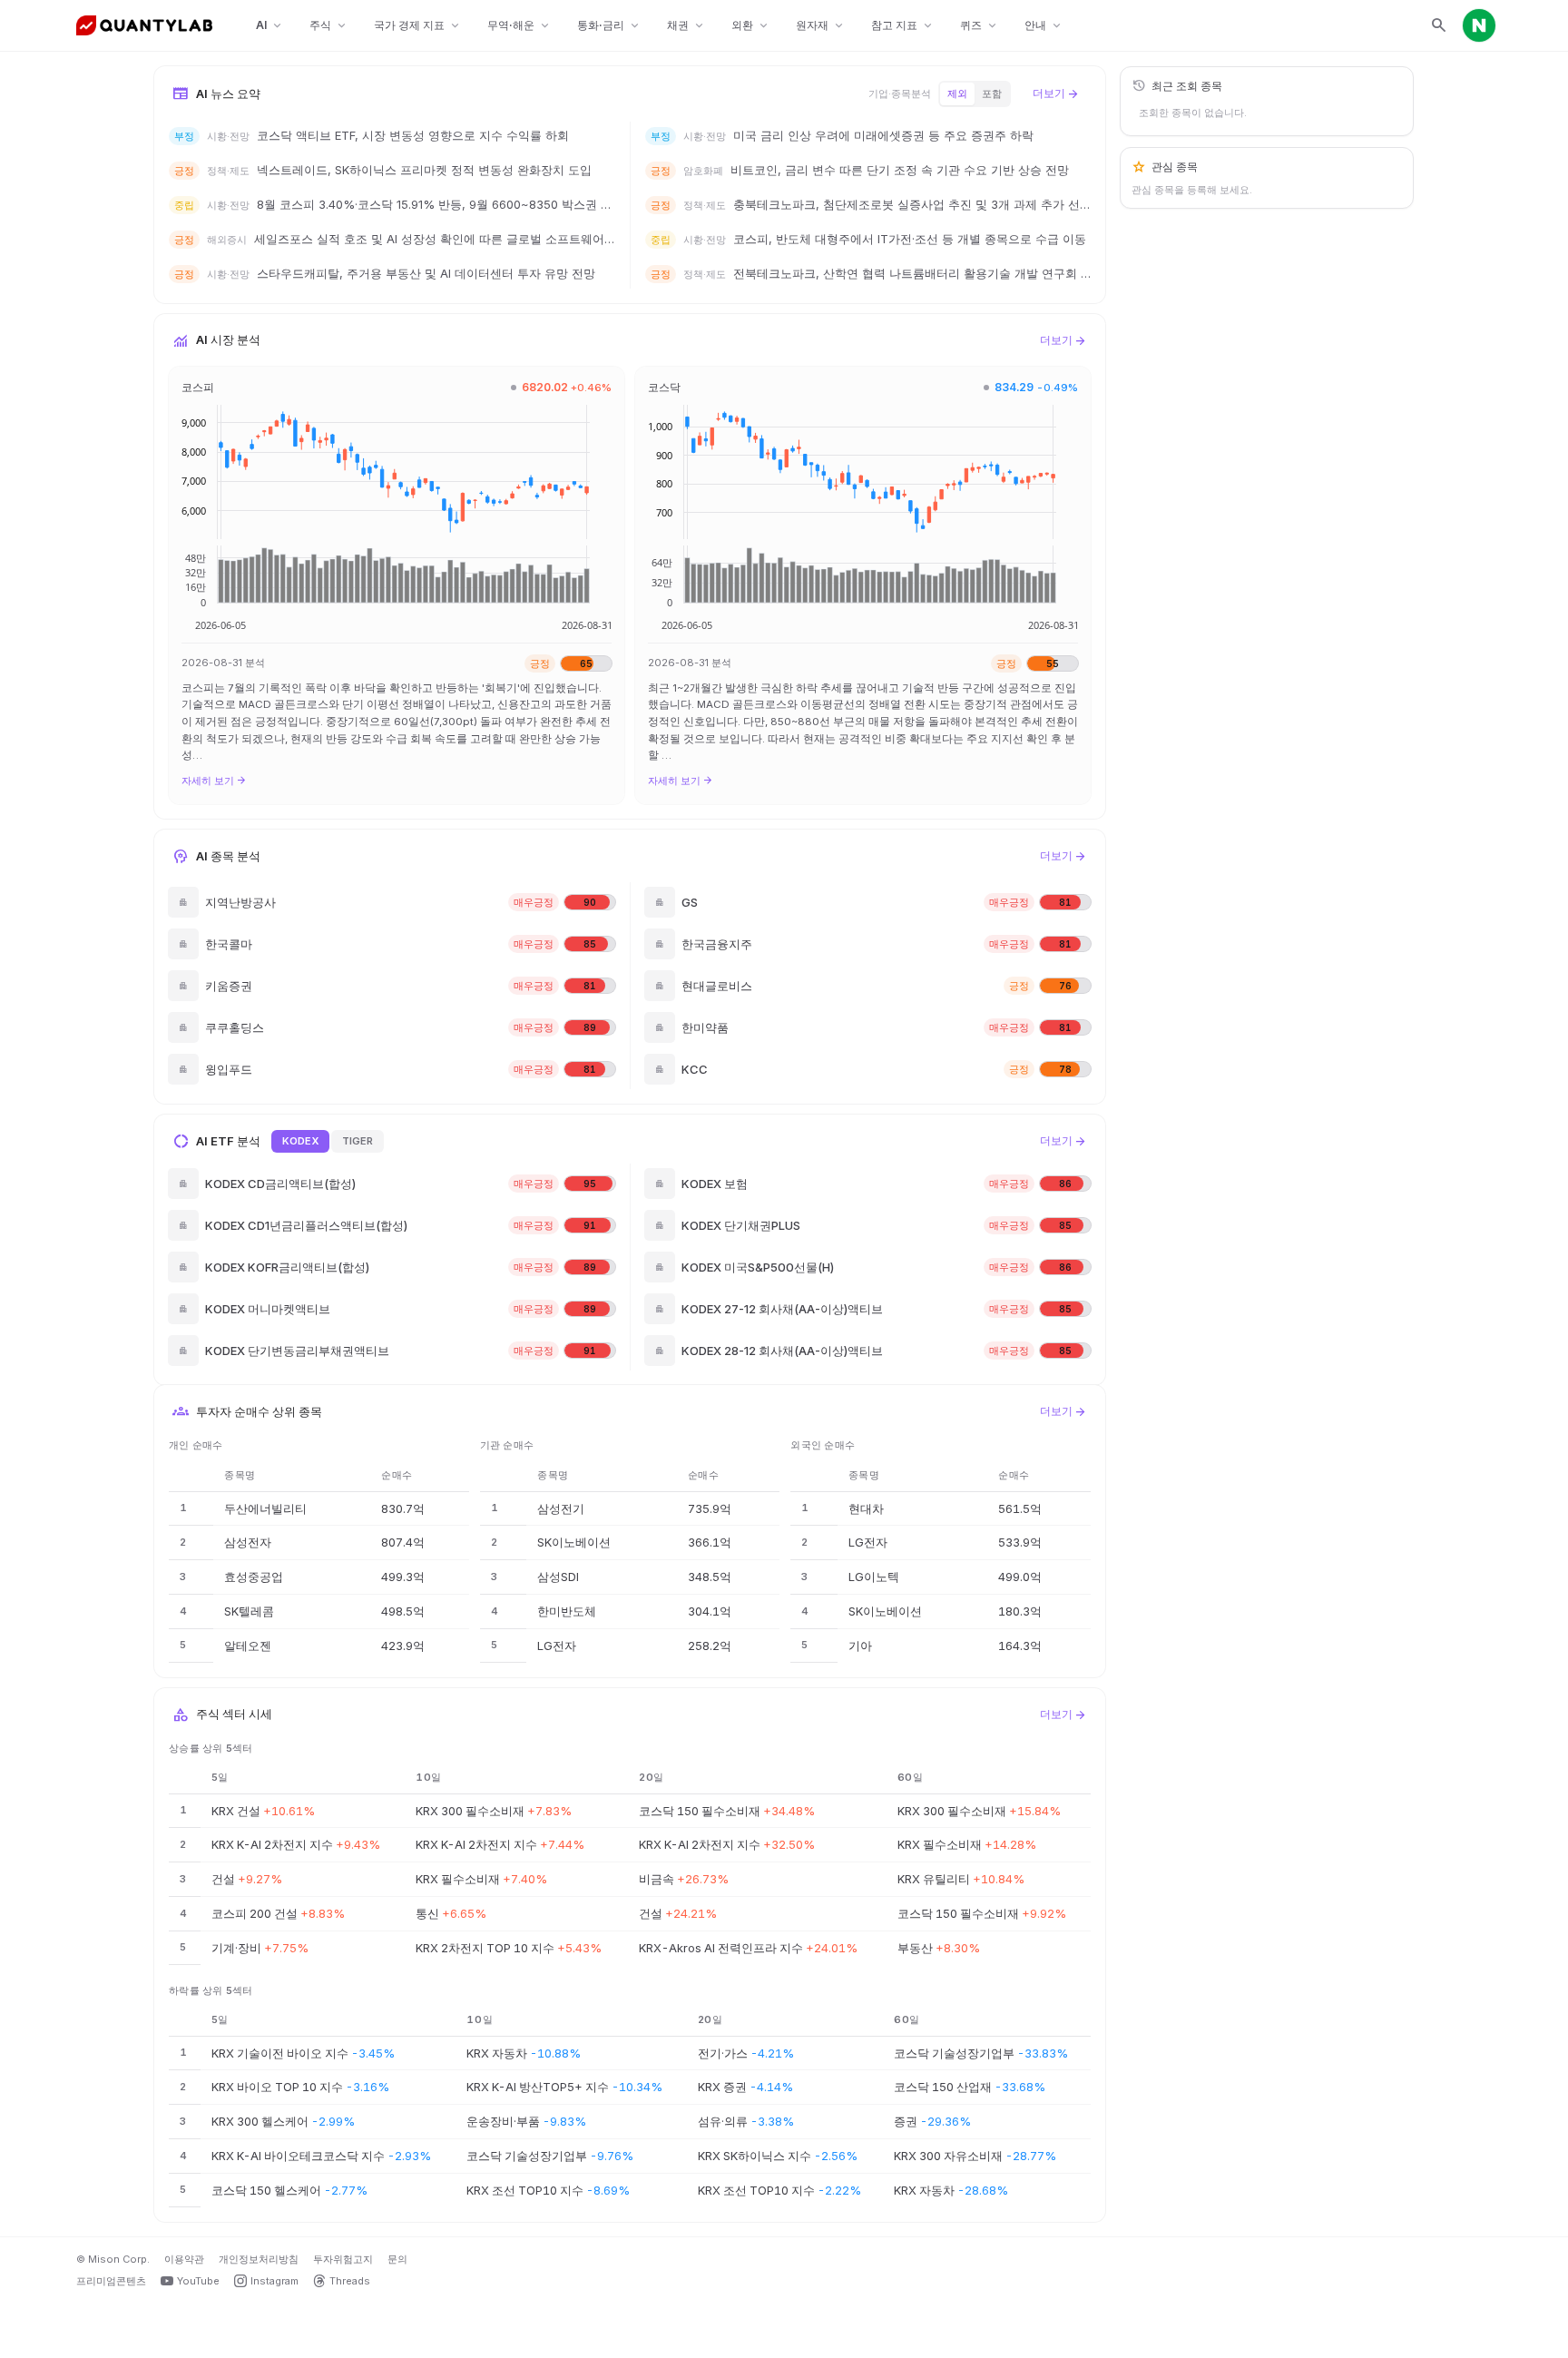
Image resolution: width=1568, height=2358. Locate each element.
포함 (992, 93)
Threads (350, 2281)
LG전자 (557, 1646)
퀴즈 (980, 26)
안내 (1044, 26)
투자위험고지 (343, 2259)
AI (270, 26)
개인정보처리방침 (259, 2259)
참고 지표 (903, 26)
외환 (751, 26)
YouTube (198, 2281)
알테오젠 (248, 1646)
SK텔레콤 (249, 1611)
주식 (329, 26)
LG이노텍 (874, 1577)
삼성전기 (561, 1508)
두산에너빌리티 (265, 1508)
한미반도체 (567, 1611)
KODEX (300, 1141)
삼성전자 (248, 1542)
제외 (957, 93)
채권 (686, 26)
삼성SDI (558, 1577)
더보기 (1056, 93)
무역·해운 (519, 26)
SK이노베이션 (574, 1542)
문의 (397, 2259)
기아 (860, 1646)
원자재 (821, 26)
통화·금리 (609, 26)
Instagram (274, 2281)
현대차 (866, 1508)
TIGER (358, 1141)
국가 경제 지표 (418, 26)
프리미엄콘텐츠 (111, 2281)
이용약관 (184, 2259)
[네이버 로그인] (1479, 25)
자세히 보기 (214, 781)
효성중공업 (254, 1577)
